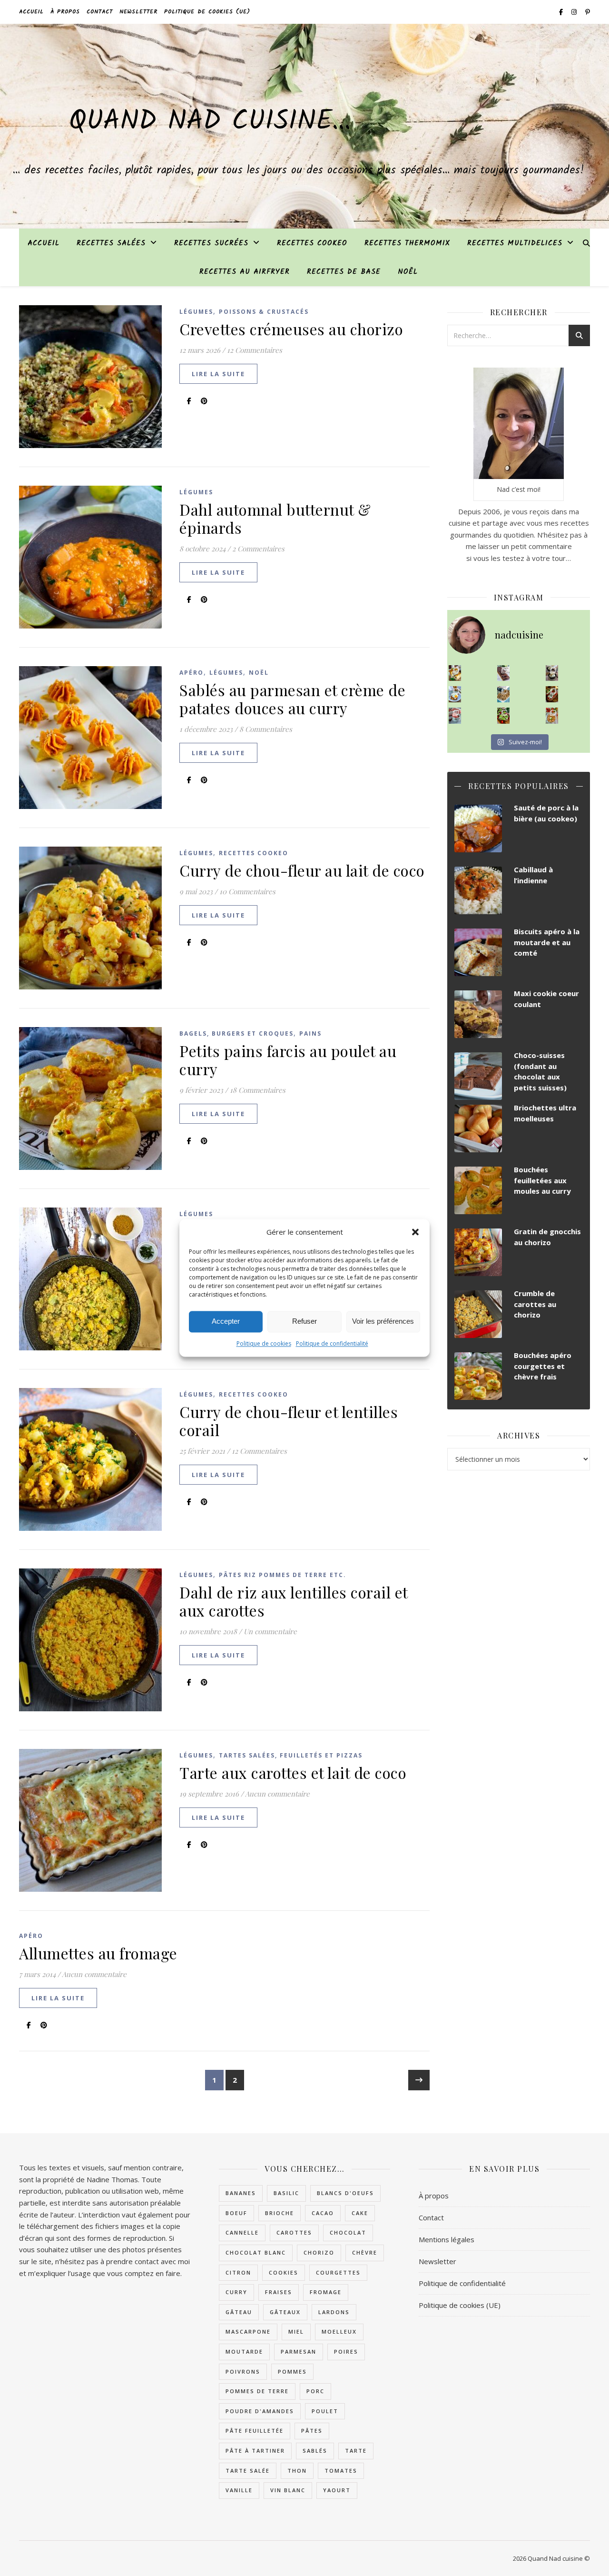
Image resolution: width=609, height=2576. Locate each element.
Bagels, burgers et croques (236, 1033)
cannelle (242, 2232)
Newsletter (138, 12)
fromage (326, 2292)
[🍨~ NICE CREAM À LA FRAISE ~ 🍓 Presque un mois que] (455, 716)
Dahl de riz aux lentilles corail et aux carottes (294, 1601)
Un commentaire (270, 1631)
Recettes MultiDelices (515, 243)
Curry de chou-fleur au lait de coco (302, 870)
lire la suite (218, 374)
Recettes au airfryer (245, 272)
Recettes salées (111, 243)
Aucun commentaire (277, 1794)
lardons (334, 2312)
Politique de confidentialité (332, 1343)
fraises (279, 2292)
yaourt (337, 2490)
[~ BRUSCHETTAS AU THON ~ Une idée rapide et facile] (552, 694)
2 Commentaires (258, 549)
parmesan (299, 2351)
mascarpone (248, 2331)
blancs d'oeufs (345, 2193)
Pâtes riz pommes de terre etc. (283, 1575)
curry (236, 2292)
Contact (100, 12)
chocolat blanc (256, 2252)
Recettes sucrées (211, 243)
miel (296, 2331)
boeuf (236, 2213)
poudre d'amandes (260, 2411)
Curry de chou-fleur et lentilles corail (289, 1421)
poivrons (243, 2371)
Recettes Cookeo (312, 243)
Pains (310, 1033)
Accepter (226, 1322)
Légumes (196, 312)
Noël (408, 272)
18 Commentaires (258, 1090)
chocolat (348, 2232)
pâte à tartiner (255, 2451)
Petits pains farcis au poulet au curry (288, 1060)
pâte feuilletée (255, 2431)
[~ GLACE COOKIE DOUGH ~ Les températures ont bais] (552, 673)
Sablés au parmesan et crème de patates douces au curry (292, 699)
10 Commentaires (247, 891)
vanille (239, 2490)
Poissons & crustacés (264, 312)
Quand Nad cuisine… (210, 122)
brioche (280, 2213)
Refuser (304, 1322)
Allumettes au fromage (98, 1953)
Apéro (192, 673)
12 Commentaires (255, 350)
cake (360, 2213)
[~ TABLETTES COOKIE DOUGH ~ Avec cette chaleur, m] (504, 694)
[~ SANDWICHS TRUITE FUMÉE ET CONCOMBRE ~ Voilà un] (504, 716)
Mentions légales (447, 2239)
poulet (325, 2411)
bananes (241, 2193)
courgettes (338, 2272)
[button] (415, 1232)
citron (238, 2272)
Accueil (31, 12)
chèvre (365, 2252)
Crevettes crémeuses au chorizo (291, 329)
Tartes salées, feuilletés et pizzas (291, 1755)
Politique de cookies (264, 1343)
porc (315, 2391)
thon (297, 2471)
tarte (356, 2451)
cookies (284, 2272)
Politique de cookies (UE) (207, 12)
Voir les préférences (383, 1322)
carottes (294, 2232)
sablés (315, 2451)
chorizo (319, 2252)
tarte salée (248, 2471)
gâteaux (285, 2312)
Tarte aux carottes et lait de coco (293, 1772)
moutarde (244, 2351)
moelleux (339, 2331)
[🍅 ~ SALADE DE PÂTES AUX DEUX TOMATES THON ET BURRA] (552, 716)
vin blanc (288, 2490)
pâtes (312, 2431)
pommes (292, 2371)
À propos (65, 12)
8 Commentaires (266, 729)
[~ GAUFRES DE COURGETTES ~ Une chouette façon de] (455, 694)
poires (346, 2351)
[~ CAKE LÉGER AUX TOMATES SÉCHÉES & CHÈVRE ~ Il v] (455, 673)
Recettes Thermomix (407, 243)
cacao (323, 2213)
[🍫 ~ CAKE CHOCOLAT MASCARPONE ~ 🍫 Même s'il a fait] (504, 673)
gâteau (239, 2312)
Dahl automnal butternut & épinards (275, 518)
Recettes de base (344, 272)
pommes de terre (257, 2391)
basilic (286, 2193)
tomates (341, 2471)
